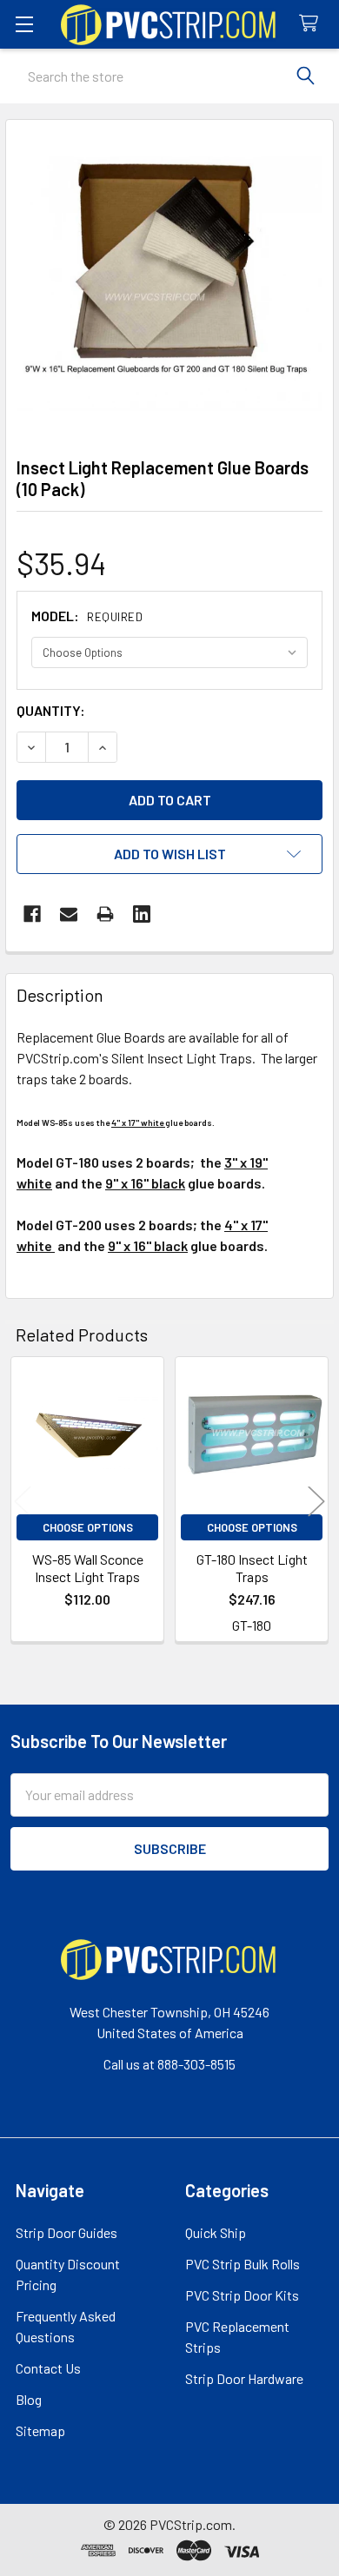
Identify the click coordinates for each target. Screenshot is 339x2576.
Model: (87, 616)
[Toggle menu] (24, 24)
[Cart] (312, 24)
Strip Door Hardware (244, 2378)
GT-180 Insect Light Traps (252, 1568)
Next (316, 1502)
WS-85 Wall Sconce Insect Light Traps (88, 1568)
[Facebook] (32, 914)
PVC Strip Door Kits (242, 2295)
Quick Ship (216, 2232)
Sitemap (40, 2430)
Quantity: (51, 710)
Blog (29, 2399)
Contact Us (48, 2368)
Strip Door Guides (66, 2232)
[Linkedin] (142, 914)
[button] (169, 854)
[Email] (69, 914)
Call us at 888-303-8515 (169, 2064)
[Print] (105, 914)
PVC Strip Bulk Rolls (243, 2264)
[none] (169, 283)
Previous (23, 1502)
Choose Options (88, 1527)
